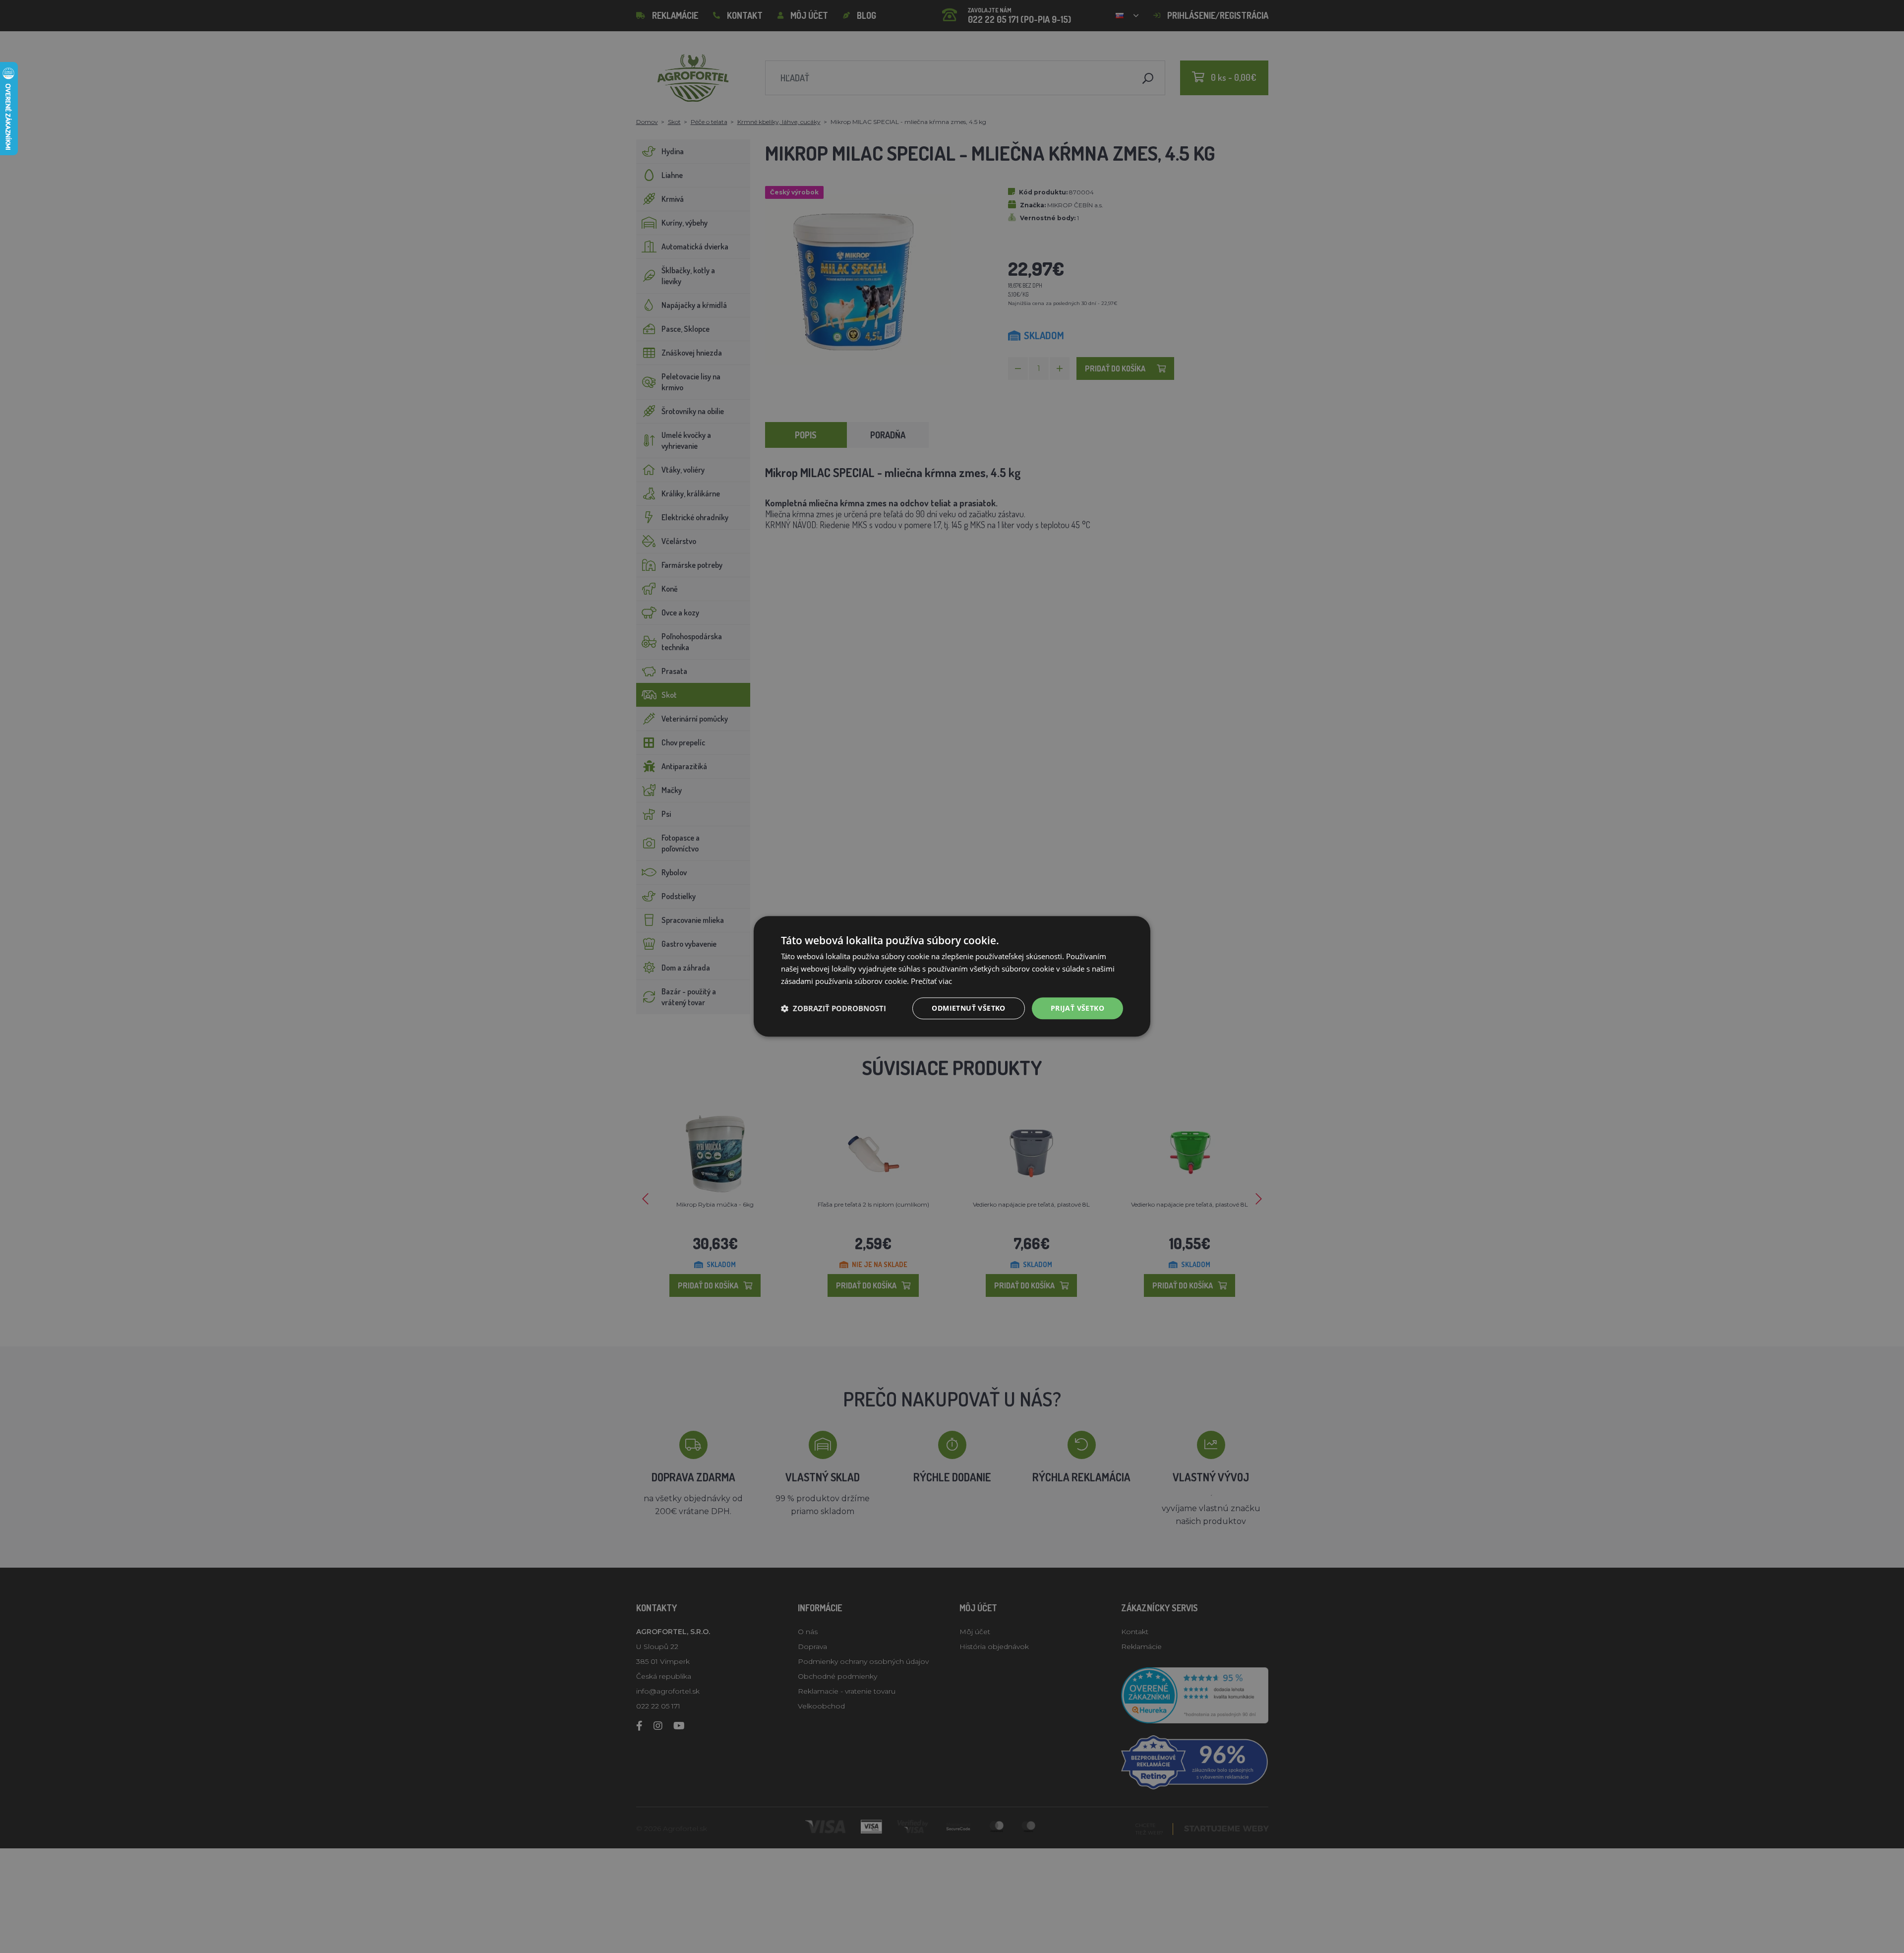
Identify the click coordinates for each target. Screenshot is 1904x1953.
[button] (833, 1008)
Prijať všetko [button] (1077, 1008)
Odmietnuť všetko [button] (968, 1008)
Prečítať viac (931, 981)
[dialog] (952, 976)
